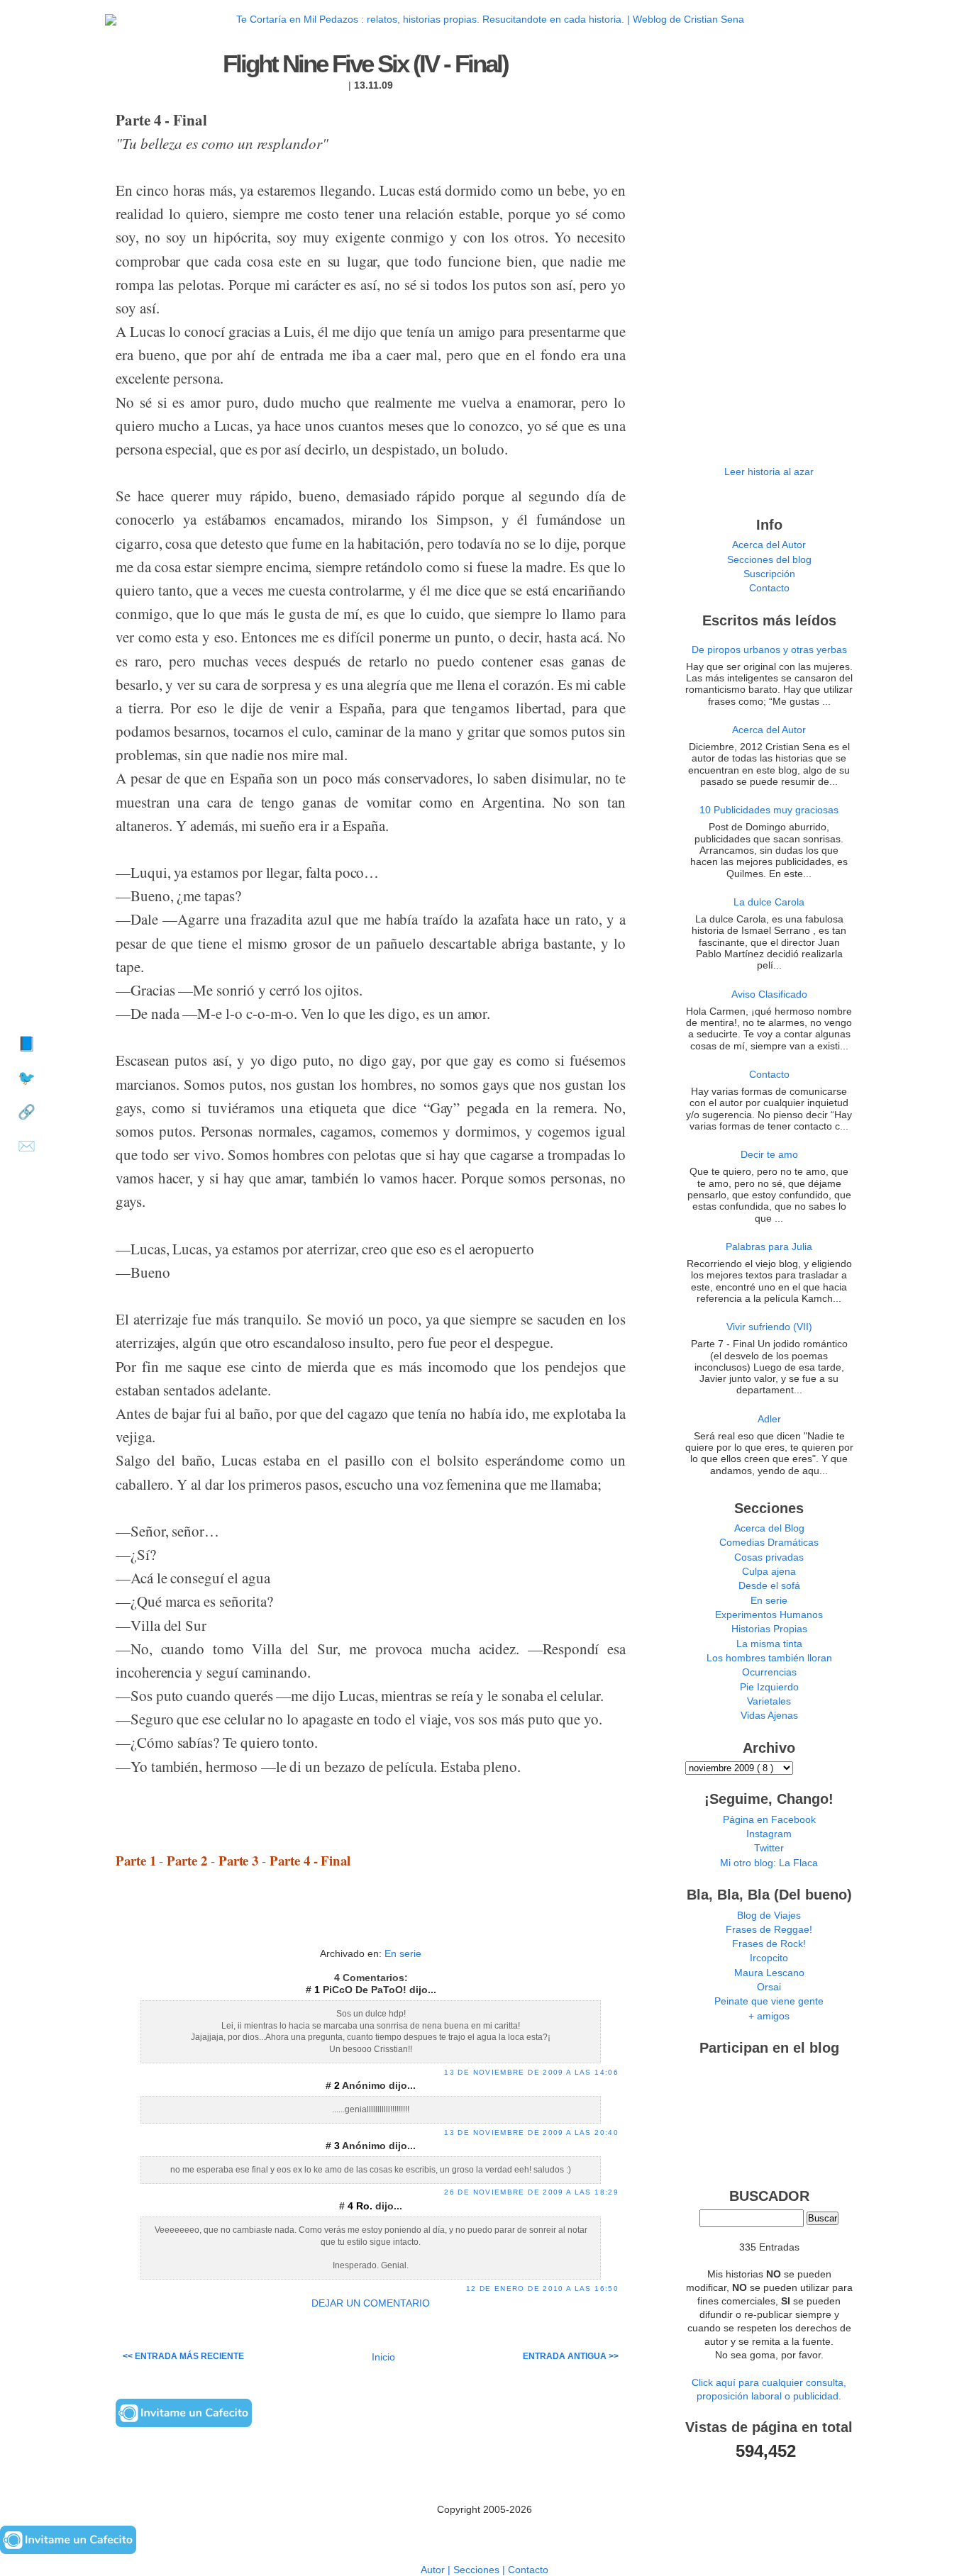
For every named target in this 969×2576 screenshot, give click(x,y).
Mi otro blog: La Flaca (769, 1863)
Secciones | (481, 2570)
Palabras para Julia (769, 1247)
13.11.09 (373, 85)
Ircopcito (769, 1958)
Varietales (769, 1701)
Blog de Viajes (769, 1916)
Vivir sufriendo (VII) (769, 1327)
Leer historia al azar (769, 472)
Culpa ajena (769, 1572)
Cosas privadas (769, 1557)
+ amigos (769, 2016)
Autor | (437, 2570)
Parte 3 (239, 1860)
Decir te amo (769, 1155)
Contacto (769, 588)
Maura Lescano (769, 1973)
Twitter (769, 1848)
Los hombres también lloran (769, 1658)
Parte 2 (187, 1860)
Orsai (769, 1987)
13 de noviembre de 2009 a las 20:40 (531, 2132)
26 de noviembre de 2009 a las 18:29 (531, 2192)
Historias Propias (769, 1629)
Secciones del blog (769, 560)
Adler (769, 1419)
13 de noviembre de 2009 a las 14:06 (531, 2072)
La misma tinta (769, 1644)
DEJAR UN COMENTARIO (371, 2303)
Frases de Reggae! (769, 1930)
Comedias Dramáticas (769, 1543)
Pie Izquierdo (769, 1687)
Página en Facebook (769, 1820)
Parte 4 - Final (310, 1860)
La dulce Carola (769, 902)
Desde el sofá (769, 1586)
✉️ (27, 1146)
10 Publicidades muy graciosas (769, 810)
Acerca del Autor (769, 545)
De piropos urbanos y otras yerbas (769, 650)
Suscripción (769, 574)
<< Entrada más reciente (183, 2356)
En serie (403, 1954)
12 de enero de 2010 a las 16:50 (542, 2288)
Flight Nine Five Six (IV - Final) (365, 64)
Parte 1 (136, 1860)
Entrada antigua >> (571, 2356)
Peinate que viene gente (769, 2001)
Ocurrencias (769, 1672)
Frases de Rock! (769, 1944)
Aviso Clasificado (769, 994)
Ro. (366, 2206)
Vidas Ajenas (769, 1716)
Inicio (383, 2357)
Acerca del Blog (769, 1528)
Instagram (769, 1834)
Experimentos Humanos (769, 1615)
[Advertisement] (371, 1922)
